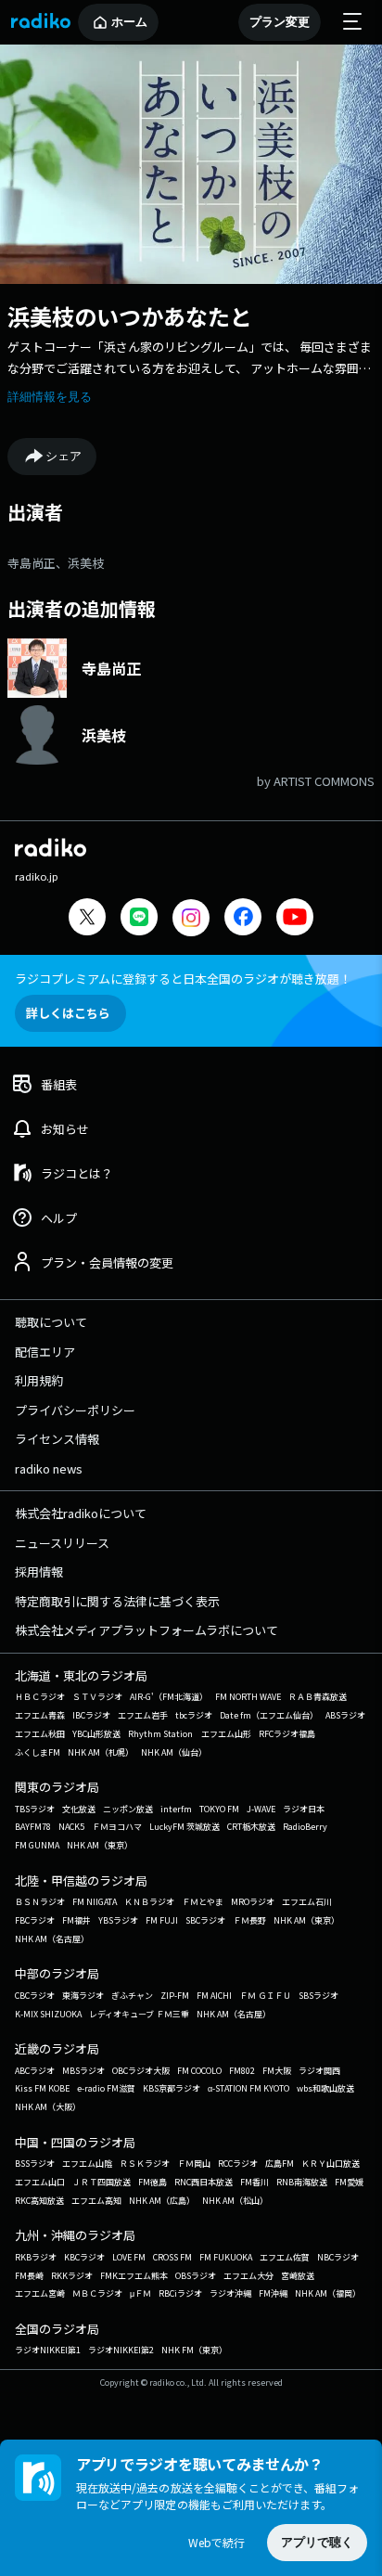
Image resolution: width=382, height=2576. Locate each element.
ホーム (129, 22)
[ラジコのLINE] (139, 919)
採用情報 (39, 1571)
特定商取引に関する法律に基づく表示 (117, 1601)
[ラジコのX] (87, 919)
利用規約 (39, 1380)
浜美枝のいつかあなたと (130, 316)
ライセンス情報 (57, 1439)
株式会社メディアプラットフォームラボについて (146, 1630)
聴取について (51, 1322)
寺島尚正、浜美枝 (56, 563)
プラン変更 (280, 22)
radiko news (49, 1468)
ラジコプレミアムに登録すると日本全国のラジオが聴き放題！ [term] (183, 979)
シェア (64, 456)
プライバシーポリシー (75, 1410)
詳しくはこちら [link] (68, 1013)
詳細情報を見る (50, 397)
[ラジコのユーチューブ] (295, 919)
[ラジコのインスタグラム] (191, 918)
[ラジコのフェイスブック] (243, 919)
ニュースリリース (62, 1543)
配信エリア (45, 1352)
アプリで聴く (317, 2542)
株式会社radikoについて (81, 1513)
